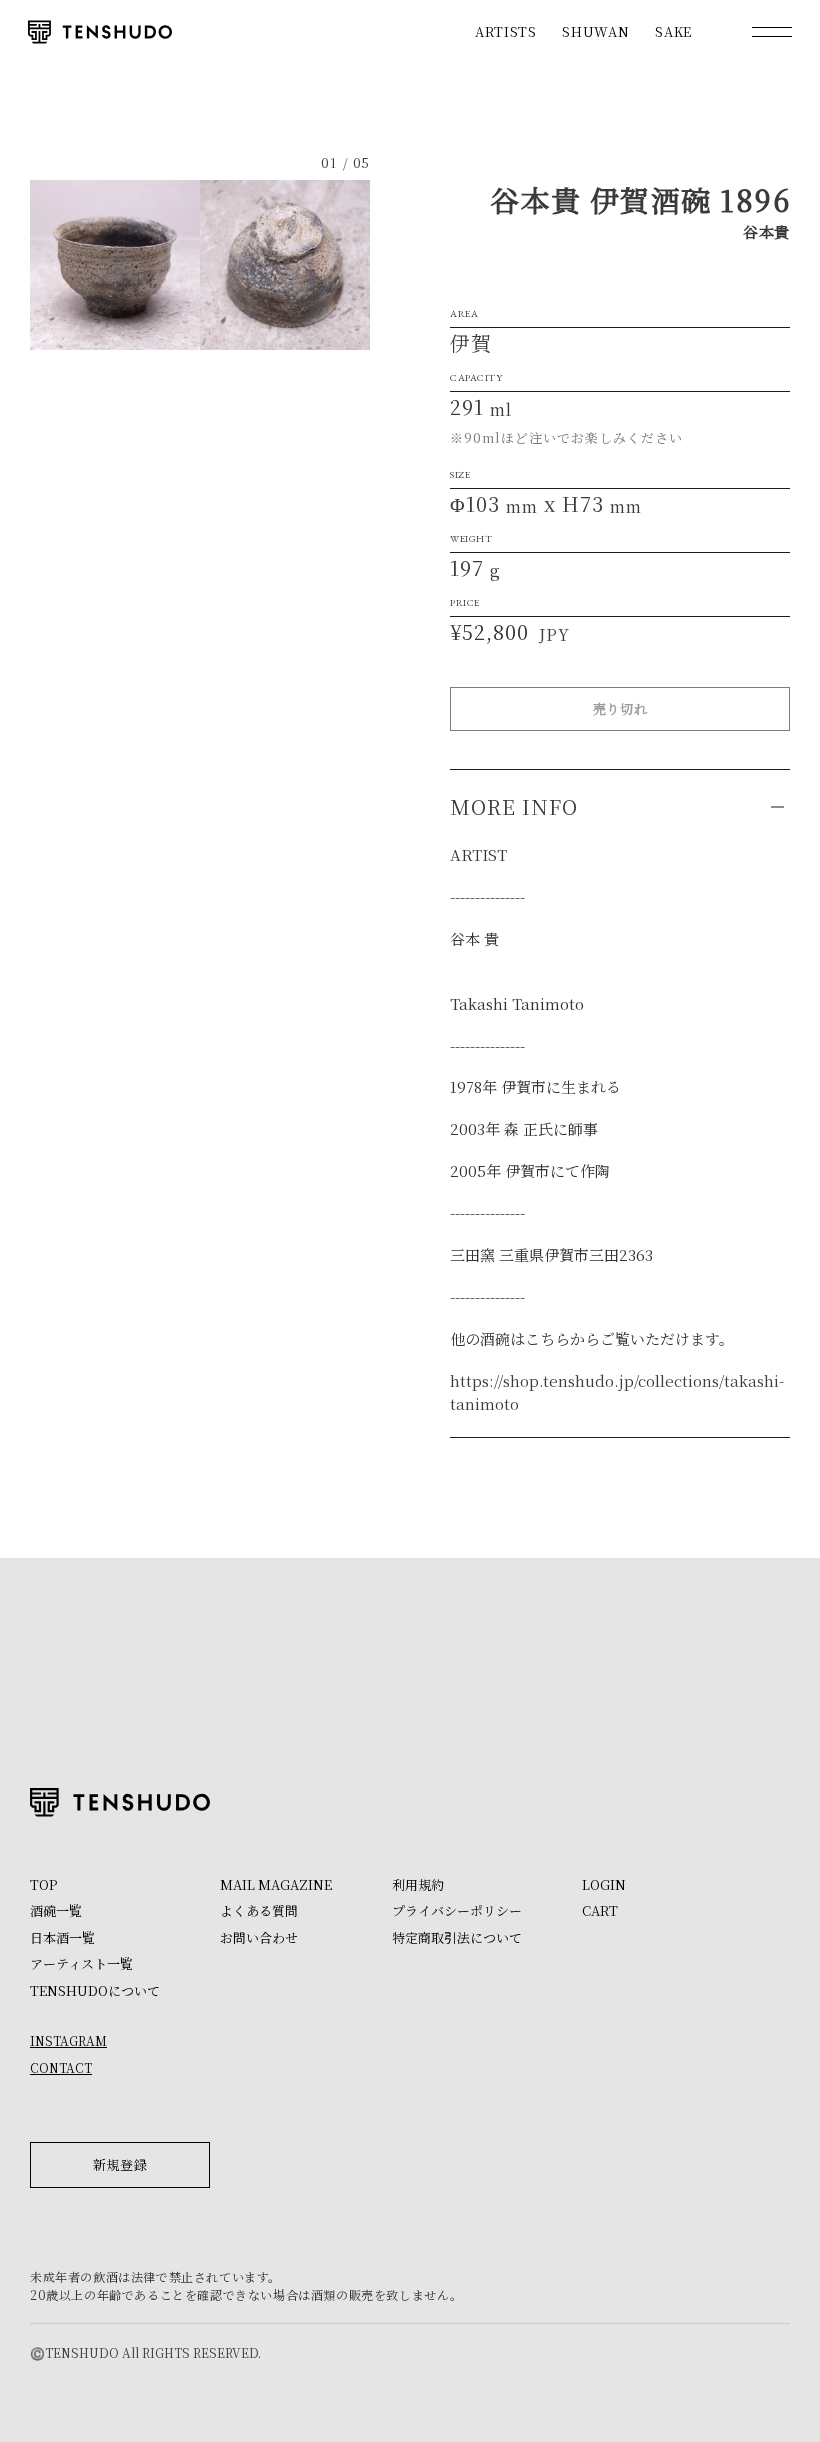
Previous (115, 265)
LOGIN (604, 1884)
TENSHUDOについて (95, 1990)
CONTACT (61, 2067)
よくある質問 (259, 1910)
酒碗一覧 (56, 1910)
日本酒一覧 (62, 1937)
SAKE (673, 31)
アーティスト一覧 (81, 1963)
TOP (43, 1884)
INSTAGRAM (68, 2040)
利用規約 (418, 1884)
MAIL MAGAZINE (276, 1884)
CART (600, 1910)
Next (285, 265)
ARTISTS (506, 31)
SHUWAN (595, 31)
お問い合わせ (259, 1937)
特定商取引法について (457, 1937)
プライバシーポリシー (457, 1910)
